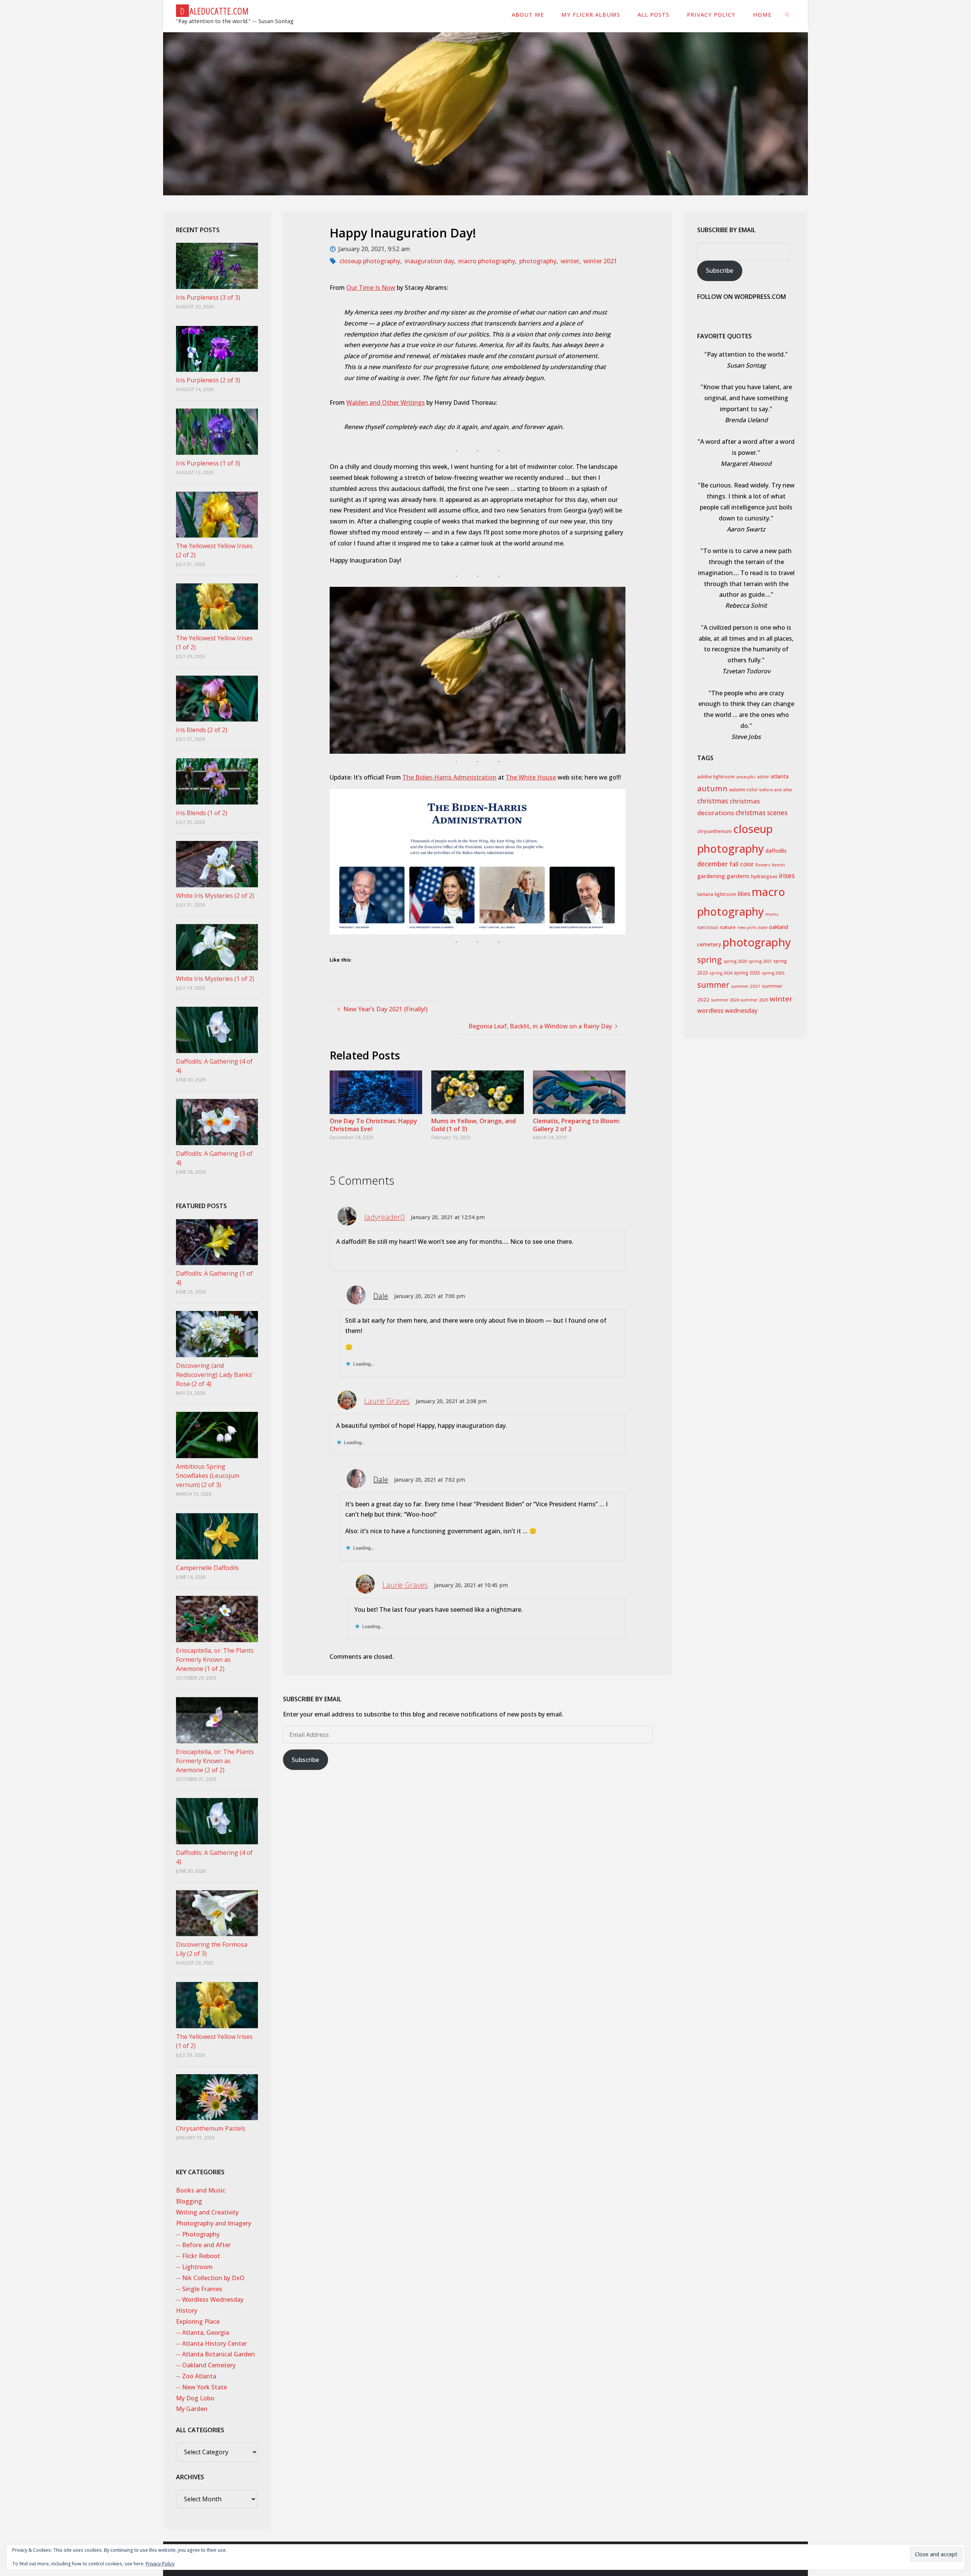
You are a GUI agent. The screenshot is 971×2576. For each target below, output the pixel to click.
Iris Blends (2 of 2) (202, 730)
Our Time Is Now (371, 288)
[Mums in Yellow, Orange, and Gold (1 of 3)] (478, 1092)
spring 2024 (721, 973)
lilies (744, 894)
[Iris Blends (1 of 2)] (217, 781)
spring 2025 (747, 973)
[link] (788, 14)
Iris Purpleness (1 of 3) (208, 463)
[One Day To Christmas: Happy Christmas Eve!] (376, 1092)
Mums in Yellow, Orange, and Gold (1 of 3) (474, 1125)
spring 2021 (760, 961)
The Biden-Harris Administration (449, 777)
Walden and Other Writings (386, 402)
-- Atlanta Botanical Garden (215, 2354)
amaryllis (746, 777)
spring (709, 960)
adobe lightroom (716, 777)
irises (787, 876)
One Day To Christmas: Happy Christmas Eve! (373, 1125)
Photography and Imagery (214, 2223)
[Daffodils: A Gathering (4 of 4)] (217, 1030)
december (713, 864)
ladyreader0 (384, 1217)
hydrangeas (764, 876)
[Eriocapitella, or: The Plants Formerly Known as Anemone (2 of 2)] (217, 1720)
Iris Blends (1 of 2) (202, 813)
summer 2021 (746, 986)
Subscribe (305, 1760)
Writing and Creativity (207, 2212)
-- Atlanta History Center (211, 2343)
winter (570, 261)
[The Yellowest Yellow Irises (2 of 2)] (217, 515)
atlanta (780, 776)
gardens (738, 876)
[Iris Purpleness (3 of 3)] (217, 266)
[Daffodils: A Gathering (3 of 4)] (217, 1122)
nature (728, 927)
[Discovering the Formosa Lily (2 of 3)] (217, 1913)
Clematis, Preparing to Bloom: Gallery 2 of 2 (577, 1125)
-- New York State (201, 2387)
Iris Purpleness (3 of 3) (208, 297)
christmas (713, 801)
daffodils (776, 851)
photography (538, 261)
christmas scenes (761, 813)
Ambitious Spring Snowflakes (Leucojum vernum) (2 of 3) (208, 1476)
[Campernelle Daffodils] (217, 1536)
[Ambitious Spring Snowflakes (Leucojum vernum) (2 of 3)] (217, 1435)
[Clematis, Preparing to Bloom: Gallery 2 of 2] (579, 1092)
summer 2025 (754, 1000)
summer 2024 (725, 1000)
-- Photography (198, 2234)
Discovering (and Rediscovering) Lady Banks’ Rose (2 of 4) (214, 1375)
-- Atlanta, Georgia (203, 2332)
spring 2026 (773, 973)
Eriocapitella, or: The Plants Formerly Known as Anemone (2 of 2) (215, 1761)
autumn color (743, 790)
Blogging (189, 2201)
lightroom (725, 894)
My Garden (192, 2409)
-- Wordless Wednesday (210, 2299)
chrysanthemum (714, 831)
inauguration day (429, 261)
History (187, 2310)
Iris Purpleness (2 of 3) (208, 380)
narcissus (708, 927)
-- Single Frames (199, 2289)
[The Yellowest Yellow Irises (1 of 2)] (217, 607)
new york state (752, 927)
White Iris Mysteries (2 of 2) (215, 896)
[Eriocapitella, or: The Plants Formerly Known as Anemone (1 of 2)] (217, 1619)
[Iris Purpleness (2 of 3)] (217, 349)
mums (772, 914)
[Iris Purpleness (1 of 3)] (217, 432)
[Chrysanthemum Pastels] (217, 2097)
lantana (705, 894)
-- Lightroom (194, 2267)
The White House (531, 777)
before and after (776, 790)
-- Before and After (203, 2245)
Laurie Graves (387, 1401)
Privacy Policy (160, 2564)
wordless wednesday (727, 1011)
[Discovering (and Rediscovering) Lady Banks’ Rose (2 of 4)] (217, 1334)
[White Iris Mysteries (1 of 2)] (217, 947)
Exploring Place (198, 2321)
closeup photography (370, 261)
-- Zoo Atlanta (196, 2376)
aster (763, 776)
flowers (763, 865)
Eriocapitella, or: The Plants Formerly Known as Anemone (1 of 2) (215, 1660)
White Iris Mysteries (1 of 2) (215, 979)
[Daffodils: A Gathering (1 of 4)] (217, 1242)
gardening (711, 876)
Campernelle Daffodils (207, 1568)
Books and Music (201, 2190)
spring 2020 (735, 961)
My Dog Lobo (195, 2398)
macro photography (487, 261)
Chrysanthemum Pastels (211, 2128)
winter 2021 (600, 261)
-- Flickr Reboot (198, 2256)
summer (713, 985)
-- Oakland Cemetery (206, 2365)
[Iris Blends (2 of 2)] (217, 699)
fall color (742, 864)
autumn (712, 788)
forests (779, 865)
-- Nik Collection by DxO (210, 2278)
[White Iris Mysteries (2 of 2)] (217, 864)
